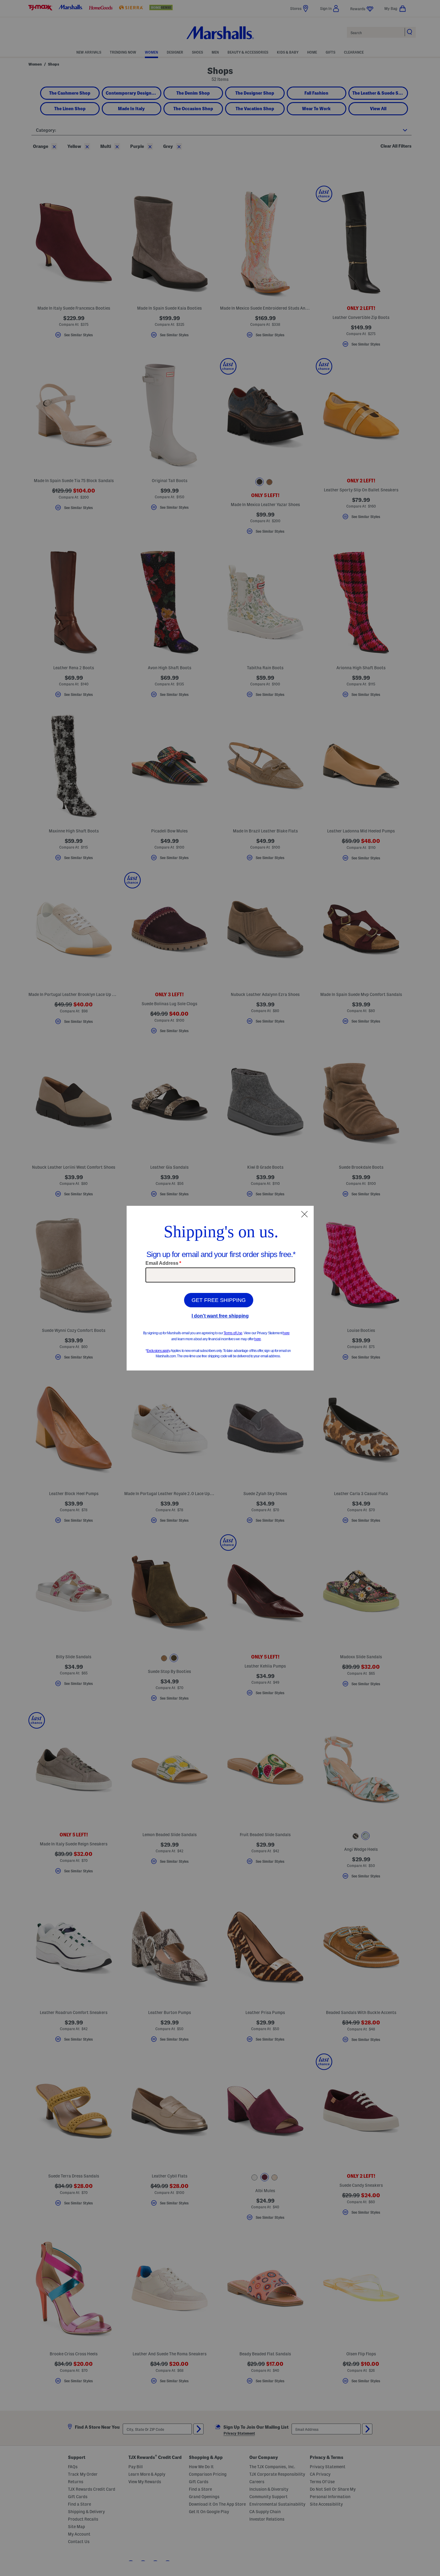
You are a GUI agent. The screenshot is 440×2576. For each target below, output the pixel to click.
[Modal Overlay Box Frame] (220, 1288)
